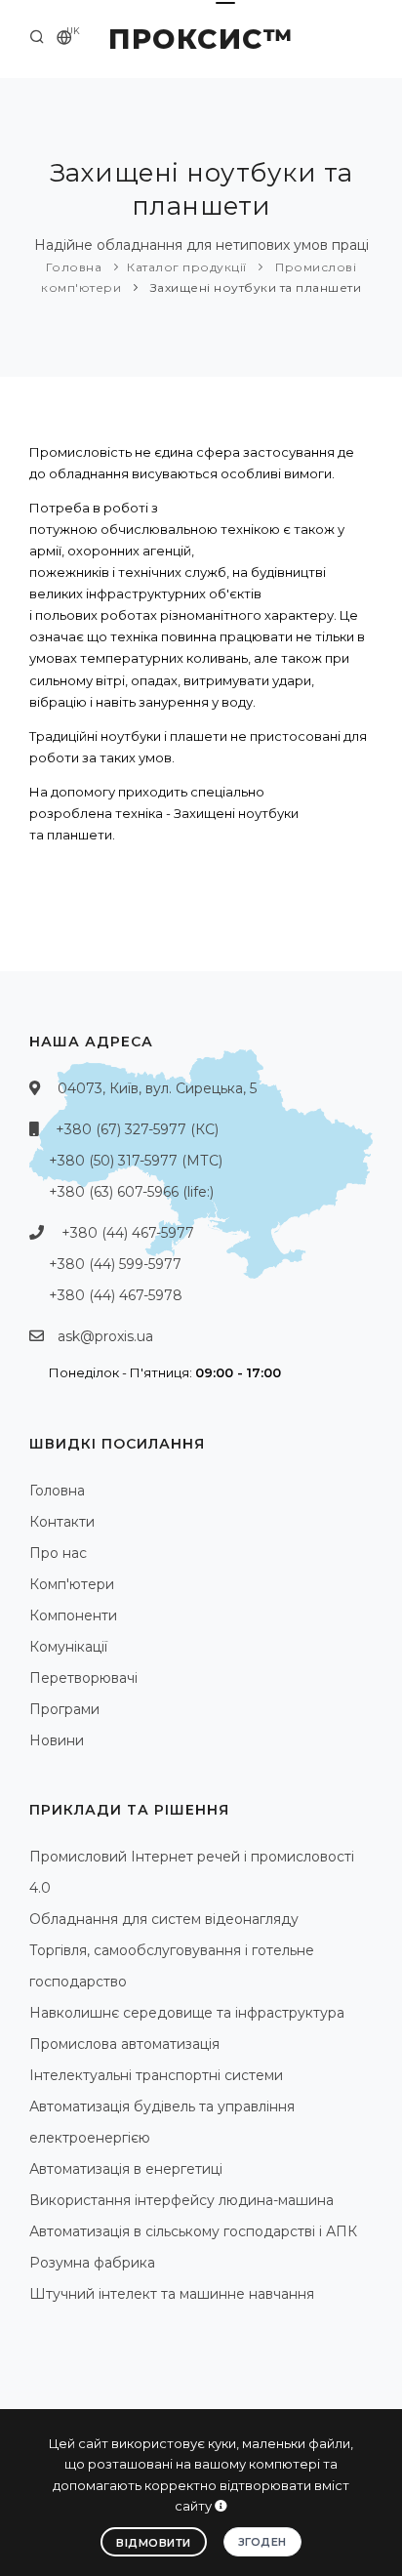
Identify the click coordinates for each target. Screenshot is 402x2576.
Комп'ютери (72, 1584)
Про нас (58, 1553)
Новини (57, 1740)
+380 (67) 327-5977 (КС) (137, 1129)
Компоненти (73, 1615)
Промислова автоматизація (124, 2044)
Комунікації (68, 1647)
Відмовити (154, 2543)
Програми (64, 1709)
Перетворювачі (83, 1678)
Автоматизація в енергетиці (126, 2169)
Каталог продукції (187, 267)
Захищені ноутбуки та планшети (254, 287)
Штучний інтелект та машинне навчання (172, 2294)
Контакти (62, 1522)
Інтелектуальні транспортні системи (156, 2075)
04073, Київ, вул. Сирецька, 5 (157, 1088)
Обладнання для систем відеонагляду (164, 1919)
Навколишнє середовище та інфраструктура (187, 2013)
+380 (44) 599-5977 (115, 1264)
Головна (74, 267)
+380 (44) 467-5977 (128, 1233)
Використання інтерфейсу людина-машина (181, 2200)
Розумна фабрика (92, 2263)
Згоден (262, 2542)
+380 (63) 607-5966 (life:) (131, 1192)
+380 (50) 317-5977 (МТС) (136, 1161)
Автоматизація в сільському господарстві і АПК (193, 2231)
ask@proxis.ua (105, 1336)
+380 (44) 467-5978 (116, 1295)
